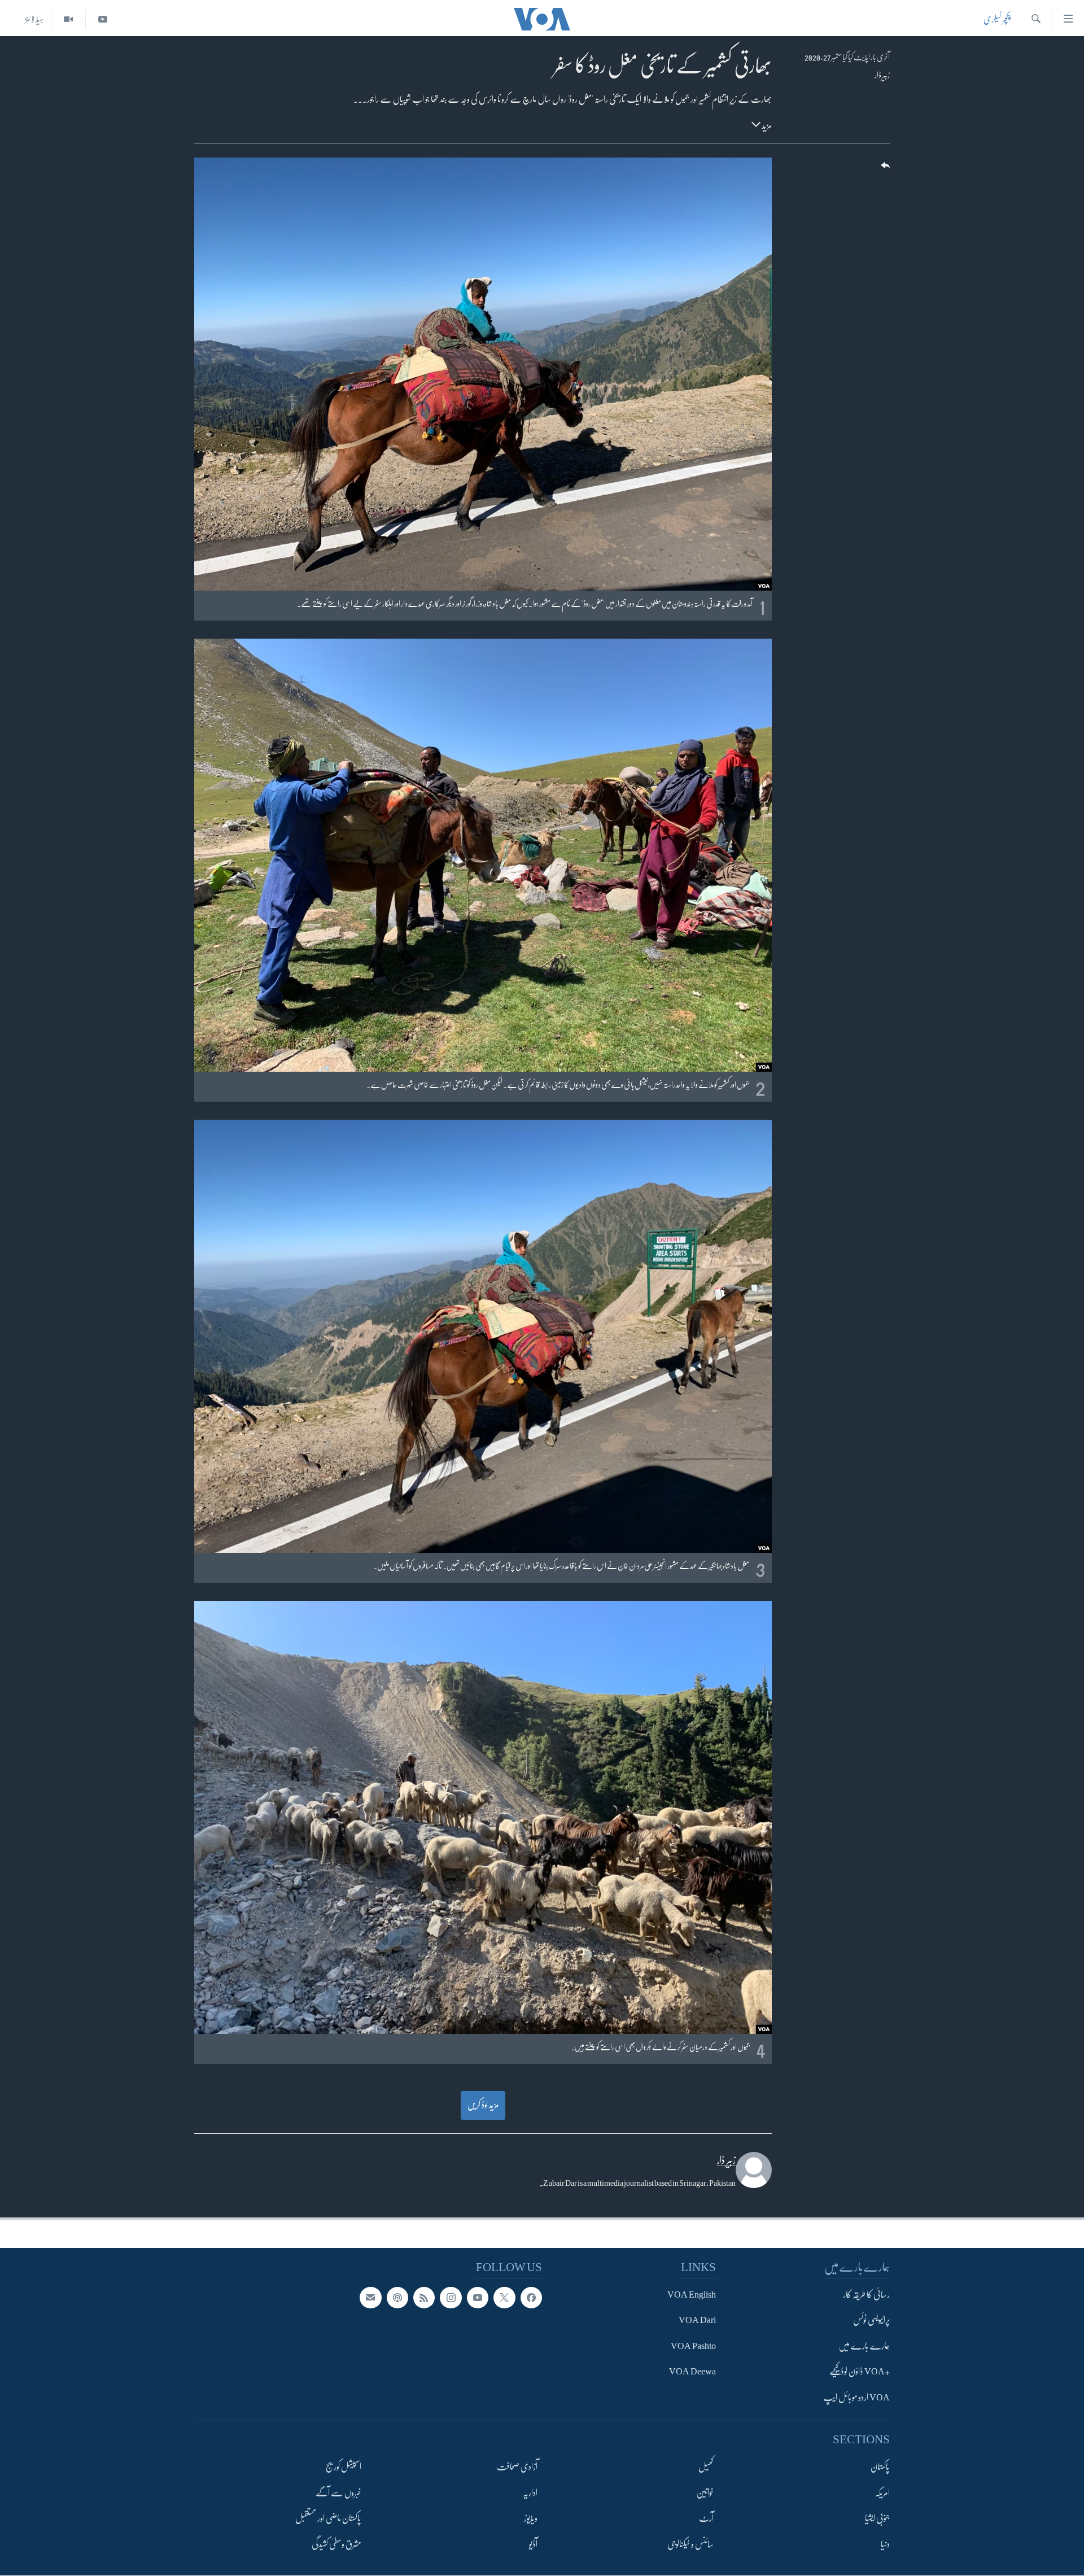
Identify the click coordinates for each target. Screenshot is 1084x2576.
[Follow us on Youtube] (478, 2298)
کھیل (706, 2468)
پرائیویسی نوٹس (871, 2321)
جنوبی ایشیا (877, 2519)
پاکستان (880, 2468)
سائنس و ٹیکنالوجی (690, 2544)
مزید (766, 126)
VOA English (692, 2295)
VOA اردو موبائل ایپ (856, 2398)
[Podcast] (397, 2298)
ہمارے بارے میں (864, 2346)
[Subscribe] (370, 2298)
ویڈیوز (531, 2519)
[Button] (884, 169)
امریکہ (882, 2493)
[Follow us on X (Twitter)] (504, 2298)
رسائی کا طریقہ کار (866, 2295)
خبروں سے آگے (338, 2493)
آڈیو (533, 2544)
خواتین (705, 2493)
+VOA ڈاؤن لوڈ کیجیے (860, 2372)
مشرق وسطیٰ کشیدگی (336, 2544)
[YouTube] (102, 19)
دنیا (885, 2544)
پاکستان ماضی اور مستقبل (328, 2519)
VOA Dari (697, 2321)
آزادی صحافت (517, 2468)
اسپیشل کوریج (344, 2468)
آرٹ (706, 2519)
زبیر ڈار (882, 75)
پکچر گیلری (997, 19)
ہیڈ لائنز (34, 19)
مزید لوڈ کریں (483, 2105)
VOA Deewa (692, 2372)
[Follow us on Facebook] (531, 2298)
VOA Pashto (693, 2346)
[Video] (68, 19)
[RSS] (424, 2298)
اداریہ (530, 2493)
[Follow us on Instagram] (451, 2298)
